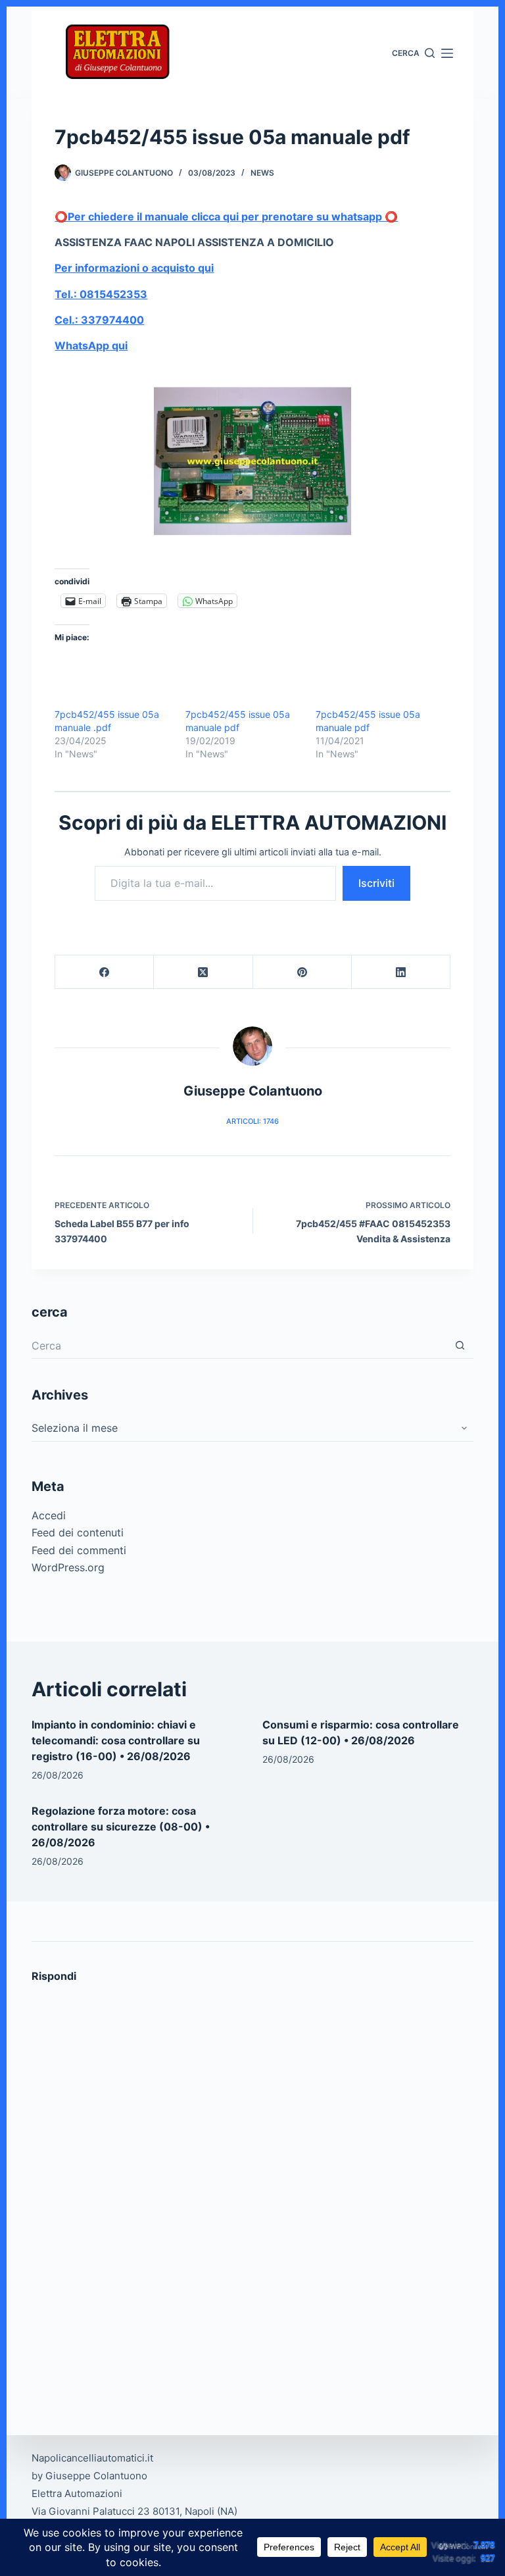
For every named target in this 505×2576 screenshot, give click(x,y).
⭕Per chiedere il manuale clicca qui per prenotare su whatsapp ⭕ (226, 216)
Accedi (49, 1515)
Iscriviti (376, 883)
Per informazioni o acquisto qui (134, 268)
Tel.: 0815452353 (101, 294)
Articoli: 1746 (252, 1121)
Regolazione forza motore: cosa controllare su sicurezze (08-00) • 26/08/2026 (121, 1827)
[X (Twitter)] (203, 972)
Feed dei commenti (79, 1550)
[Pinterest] (302, 972)
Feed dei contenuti (78, 1532)
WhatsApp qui (91, 345)
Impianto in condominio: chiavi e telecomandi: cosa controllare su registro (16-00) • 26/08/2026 (116, 1740)
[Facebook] (105, 972)
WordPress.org (68, 1567)
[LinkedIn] (401, 972)
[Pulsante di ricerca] (460, 1346)
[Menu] (447, 53)
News (262, 173)
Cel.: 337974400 (99, 320)
